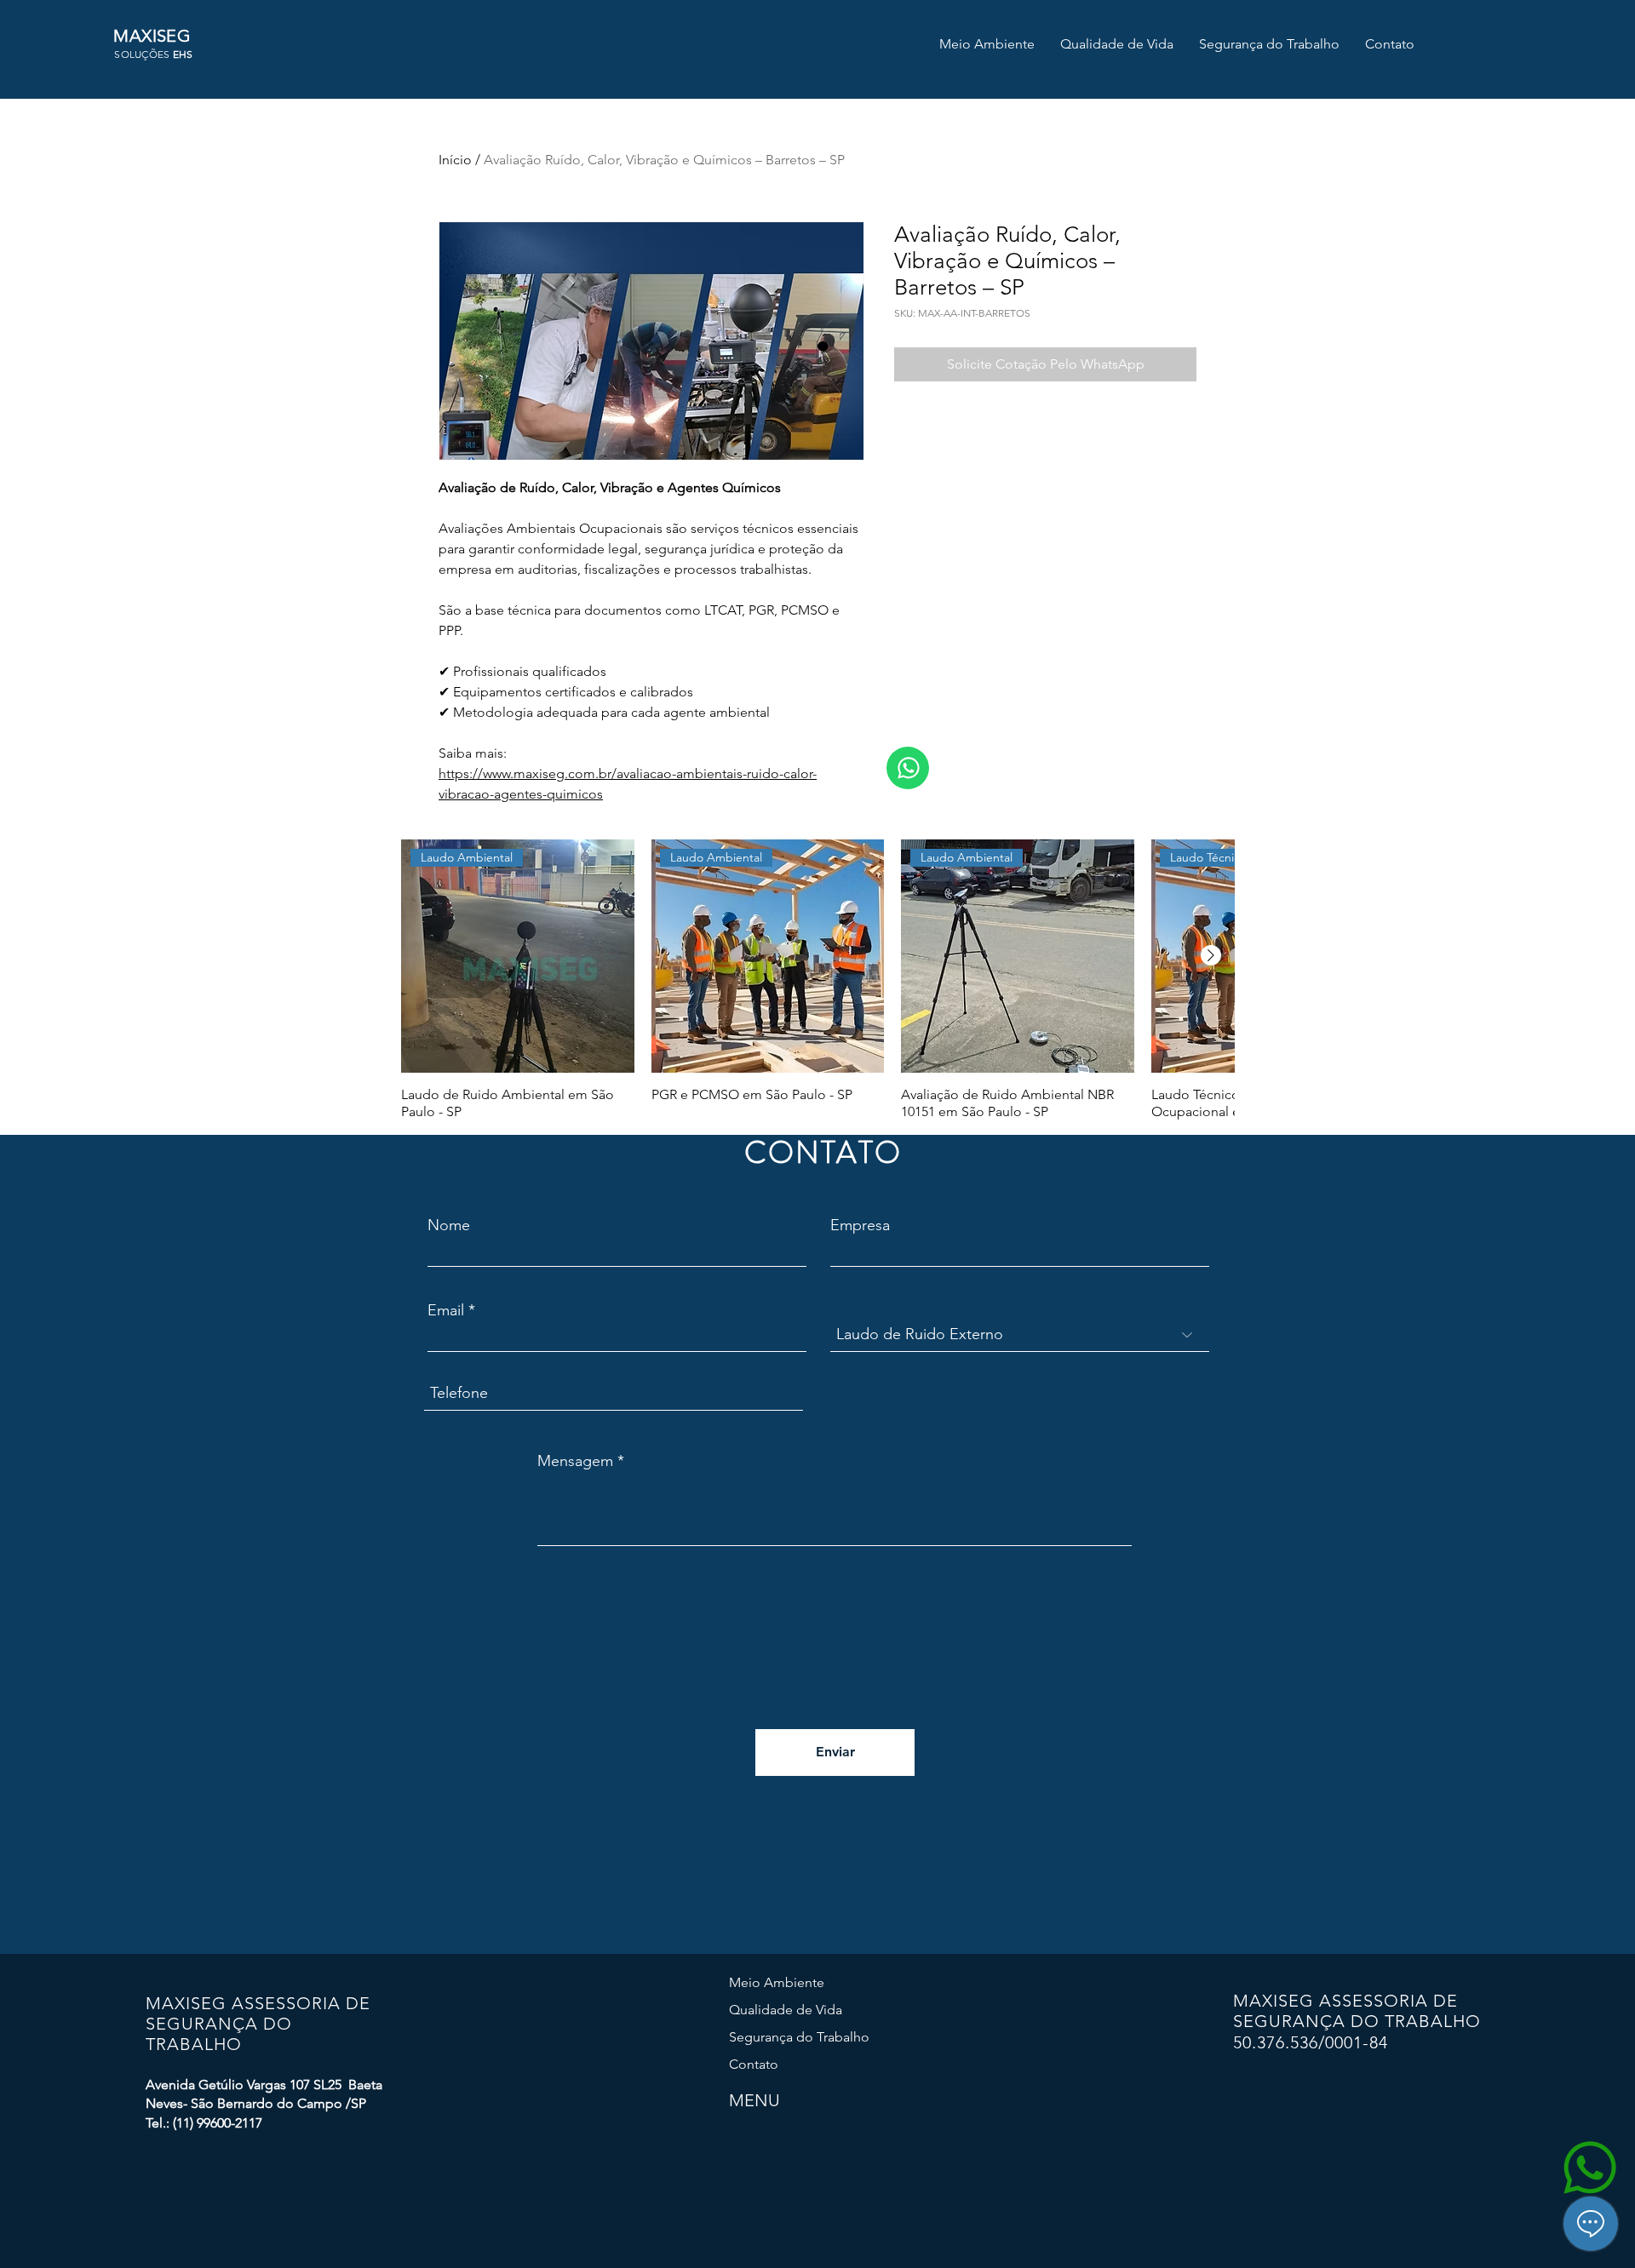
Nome (449, 1225)
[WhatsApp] (908, 768)
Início (455, 160)
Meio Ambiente (777, 1982)
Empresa (860, 1225)
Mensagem (575, 1461)
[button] (987, 44)
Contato (754, 2064)
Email (446, 1310)
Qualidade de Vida (786, 2010)
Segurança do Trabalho (799, 2037)
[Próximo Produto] (1211, 955)
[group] (817, 980)
